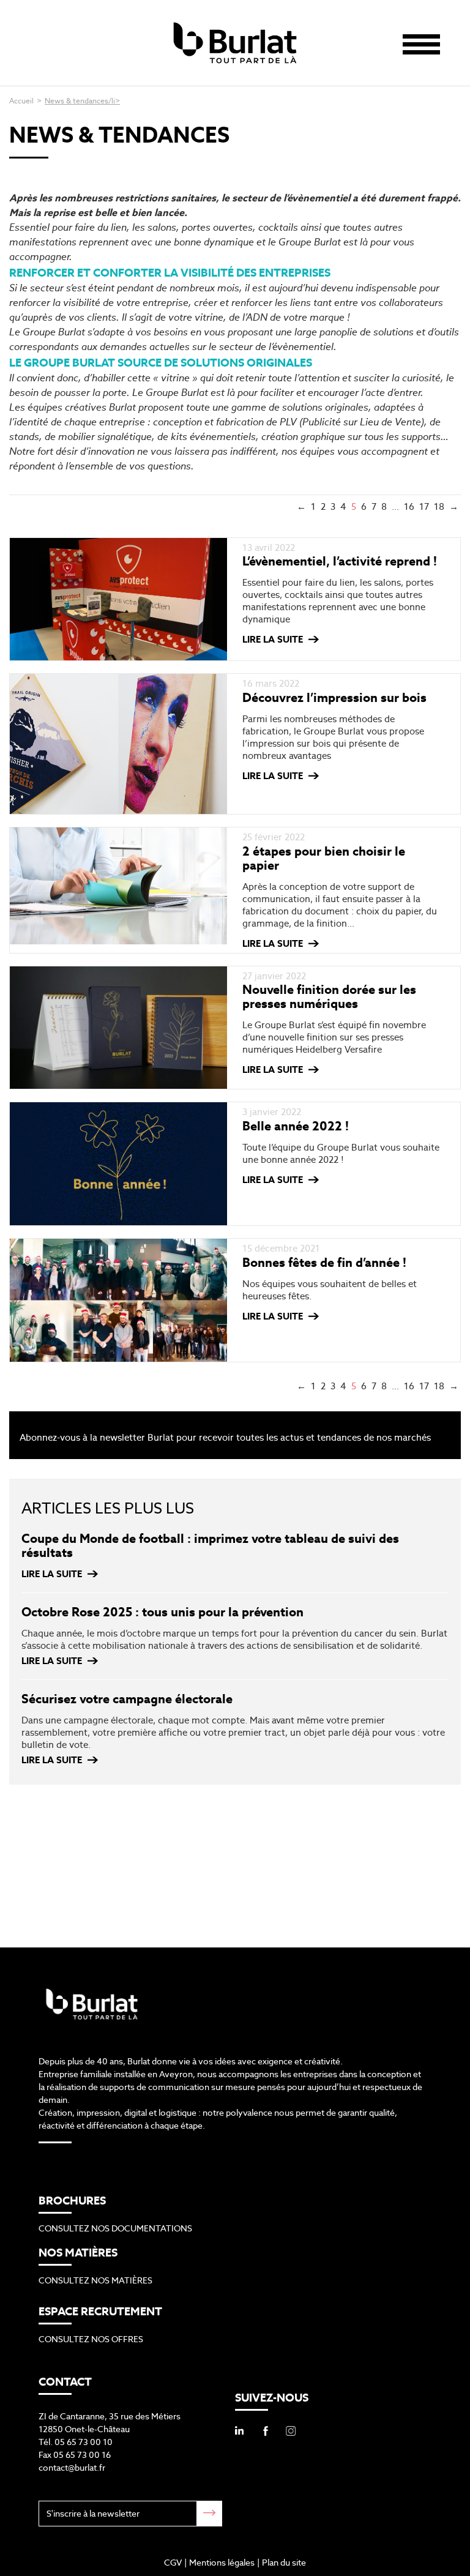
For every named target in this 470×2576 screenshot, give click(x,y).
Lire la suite (273, 639)
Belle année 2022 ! (296, 1126)
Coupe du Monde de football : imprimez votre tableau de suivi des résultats (210, 1546)
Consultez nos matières (95, 2280)
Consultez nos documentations (115, 2228)
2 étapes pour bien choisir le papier (324, 858)
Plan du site (284, 2563)
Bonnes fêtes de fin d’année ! (324, 1263)
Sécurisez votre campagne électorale (127, 1699)
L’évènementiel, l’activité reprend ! (340, 561)
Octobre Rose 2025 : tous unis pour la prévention (162, 1612)
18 (439, 506)
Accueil (21, 101)
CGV (173, 2563)
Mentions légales (222, 2563)
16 (409, 506)
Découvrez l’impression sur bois (334, 698)
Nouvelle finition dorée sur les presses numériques (329, 997)
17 (424, 506)
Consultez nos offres (91, 2339)
